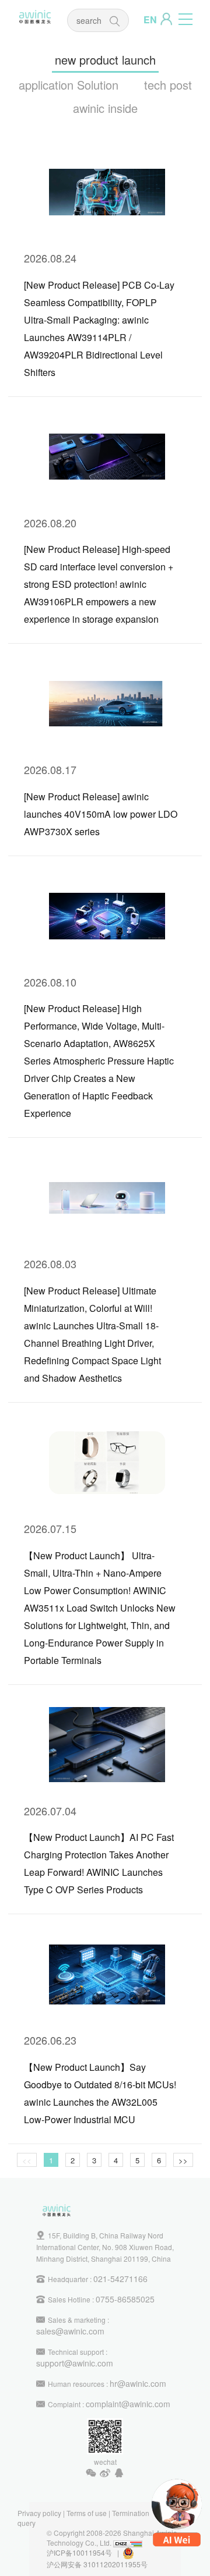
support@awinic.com (75, 2363)
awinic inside (105, 108)
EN (150, 19)
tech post (168, 85)
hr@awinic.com (138, 2383)
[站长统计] (128, 2543)
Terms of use (87, 2513)
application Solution (69, 85)
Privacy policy (39, 2513)
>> (183, 2160)
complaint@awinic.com (128, 2404)
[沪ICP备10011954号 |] (135, 2552)
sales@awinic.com (70, 2331)
